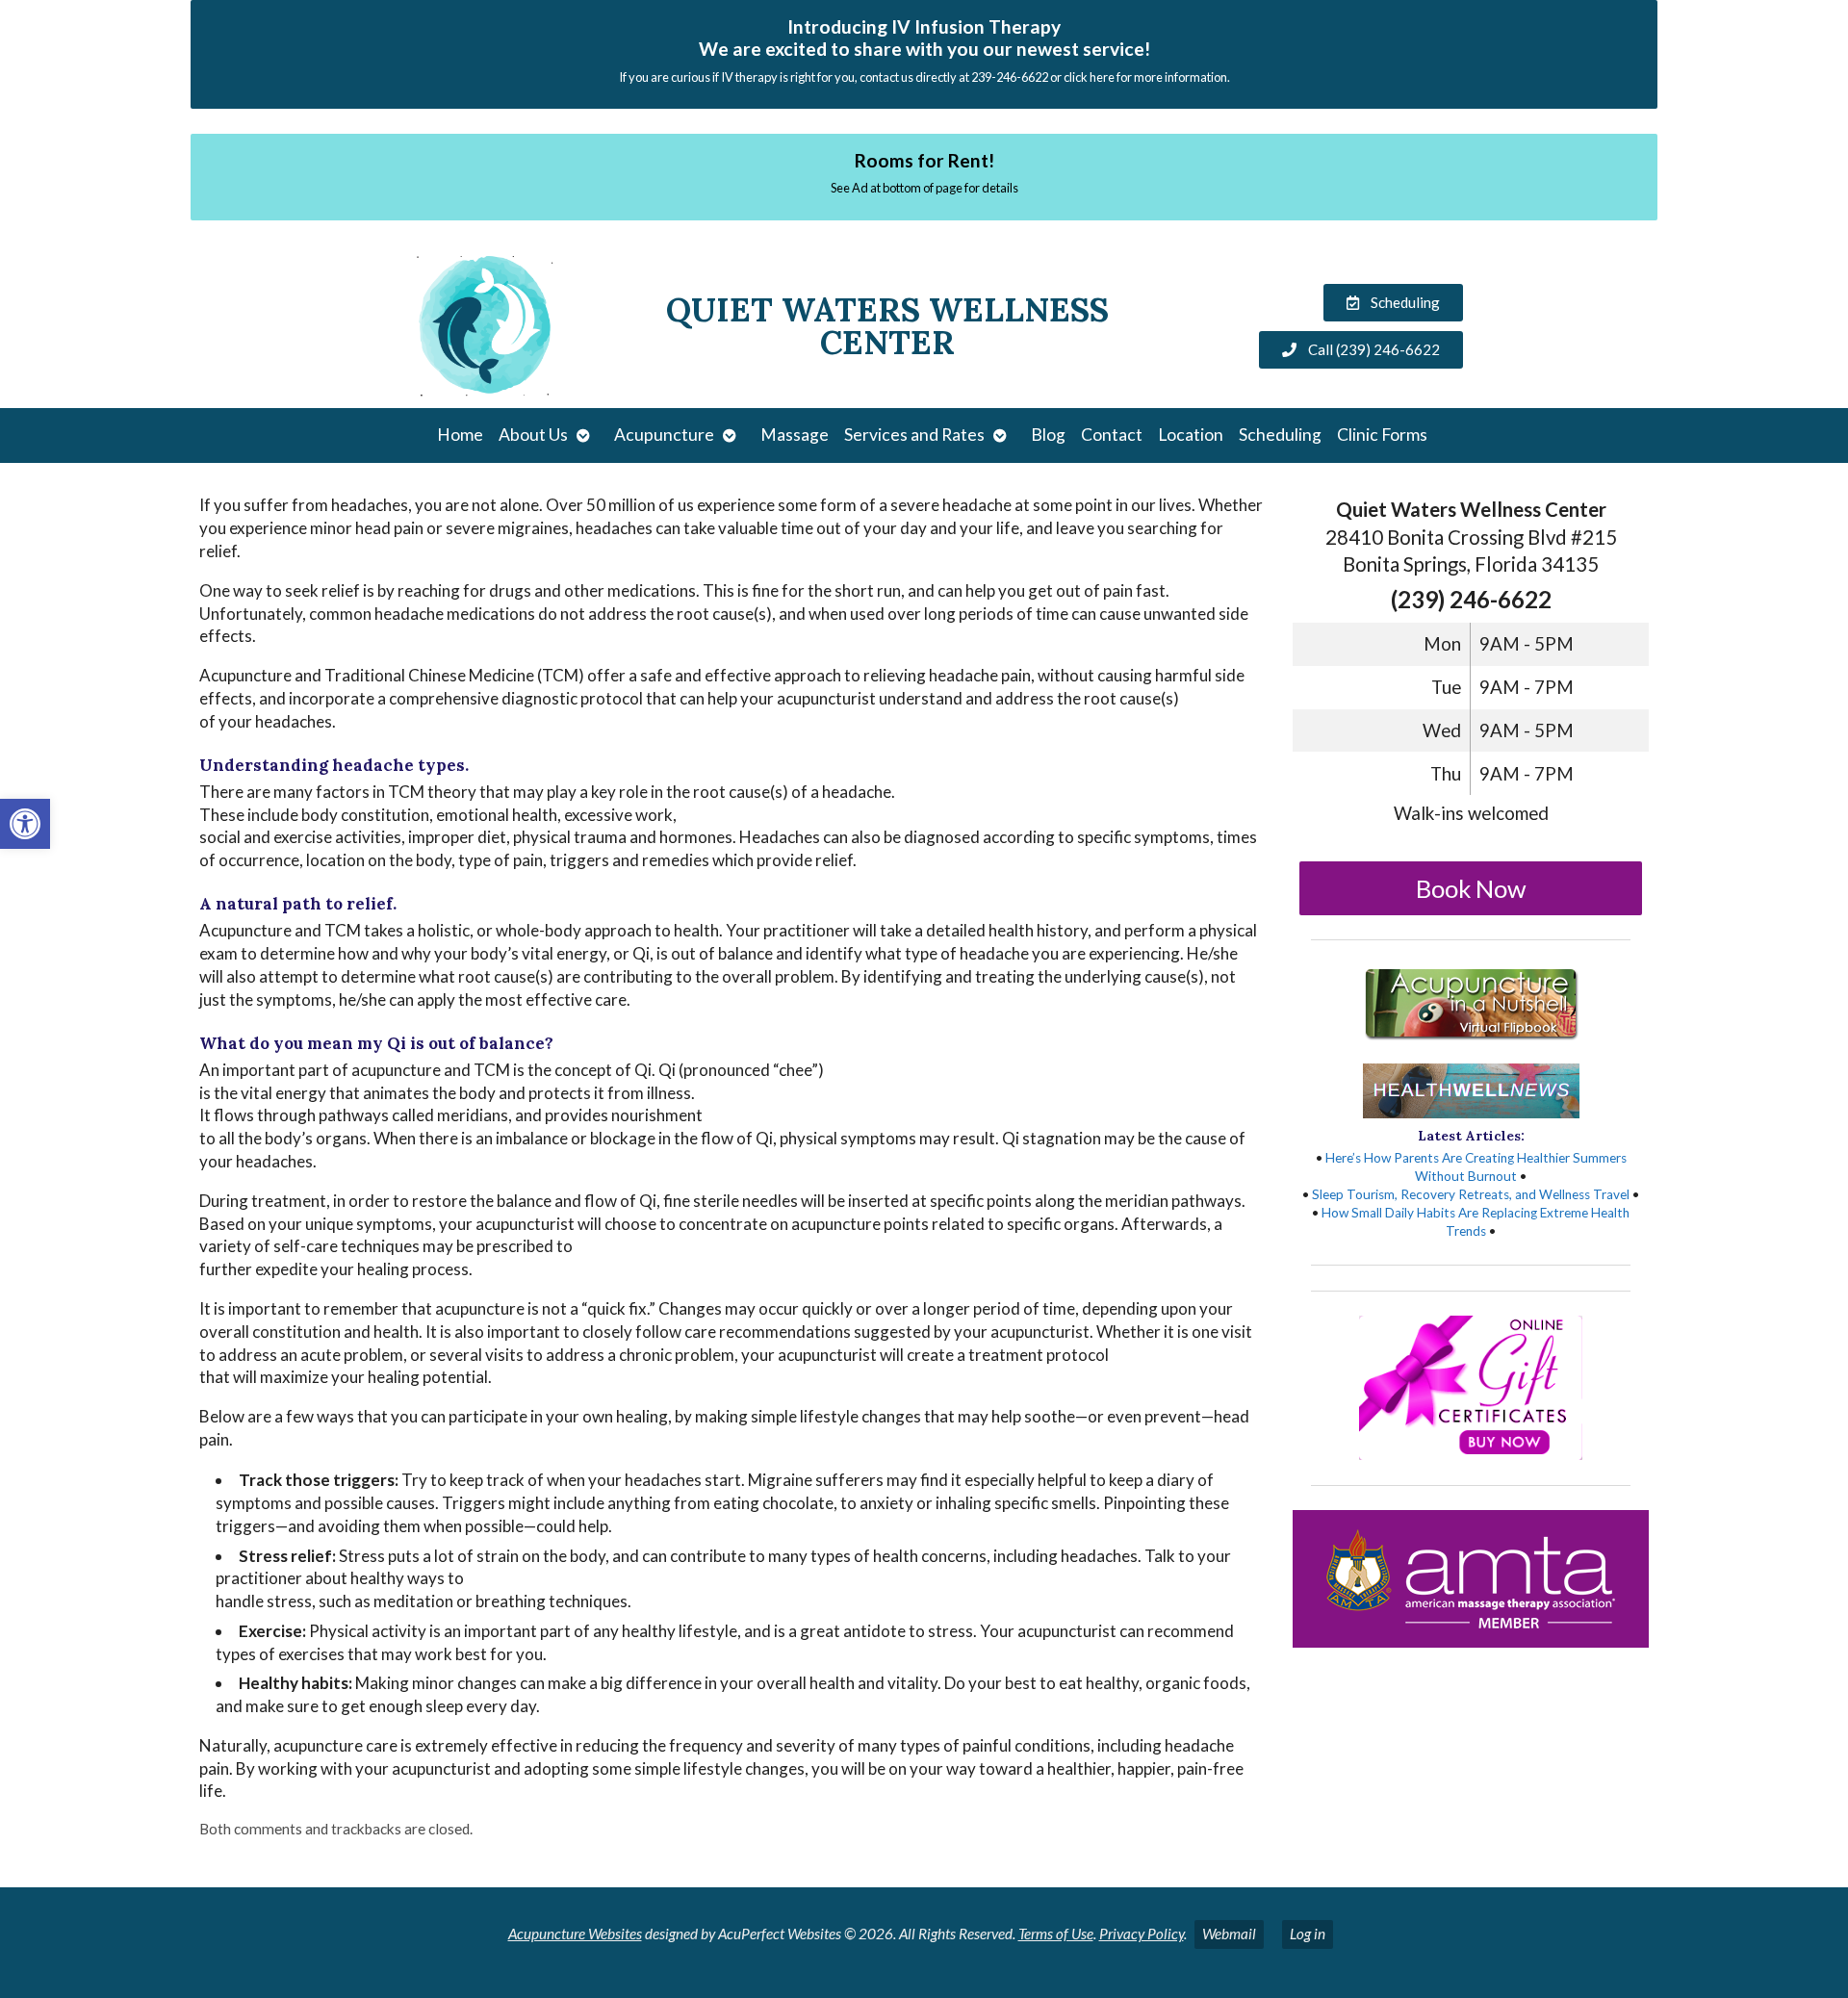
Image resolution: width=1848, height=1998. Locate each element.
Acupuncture (664, 435)
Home (460, 435)
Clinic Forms (1382, 435)
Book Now (1471, 888)
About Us (533, 435)
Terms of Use (1056, 1934)
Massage (795, 435)
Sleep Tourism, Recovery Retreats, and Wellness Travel (1471, 1194)
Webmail (1229, 1934)
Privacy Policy (1142, 1934)
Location (1191, 435)
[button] (25, 824)
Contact (1112, 435)
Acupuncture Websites (575, 1934)
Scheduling (1280, 435)
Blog (1048, 435)
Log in (1308, 1934)
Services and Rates (914, 435)
